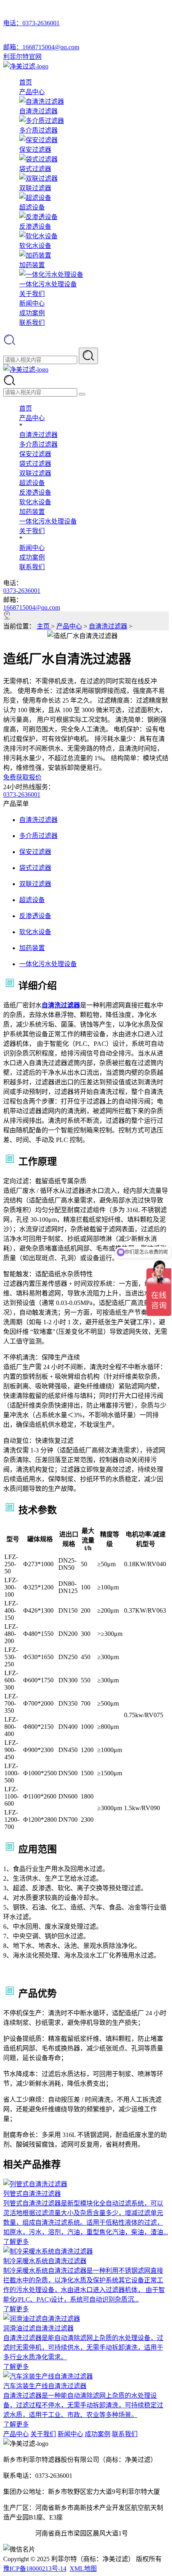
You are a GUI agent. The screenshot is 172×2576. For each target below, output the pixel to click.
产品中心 (32, 92)
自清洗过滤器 (38, 435)
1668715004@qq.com (32, 607)
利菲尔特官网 (22, 57)
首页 (26, 82)
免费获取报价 (22, 777)
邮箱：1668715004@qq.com (41, 47)
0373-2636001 (22, 591)
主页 (44, 626)
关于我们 (32, 294)
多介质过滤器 (38, 444)
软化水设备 (35, 502)
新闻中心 (32, 303)
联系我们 (32, 323)
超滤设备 (32, 483)
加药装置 (32, 512)
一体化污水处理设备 (48, 521)
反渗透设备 (35, 492)
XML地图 (83, 2569)
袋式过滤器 (35, 464)
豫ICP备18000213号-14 (35, 2569)
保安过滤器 (35, 454)
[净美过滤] (26, 66)
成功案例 (32, 313)
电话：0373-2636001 (31, 23)
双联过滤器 (35, 473)
